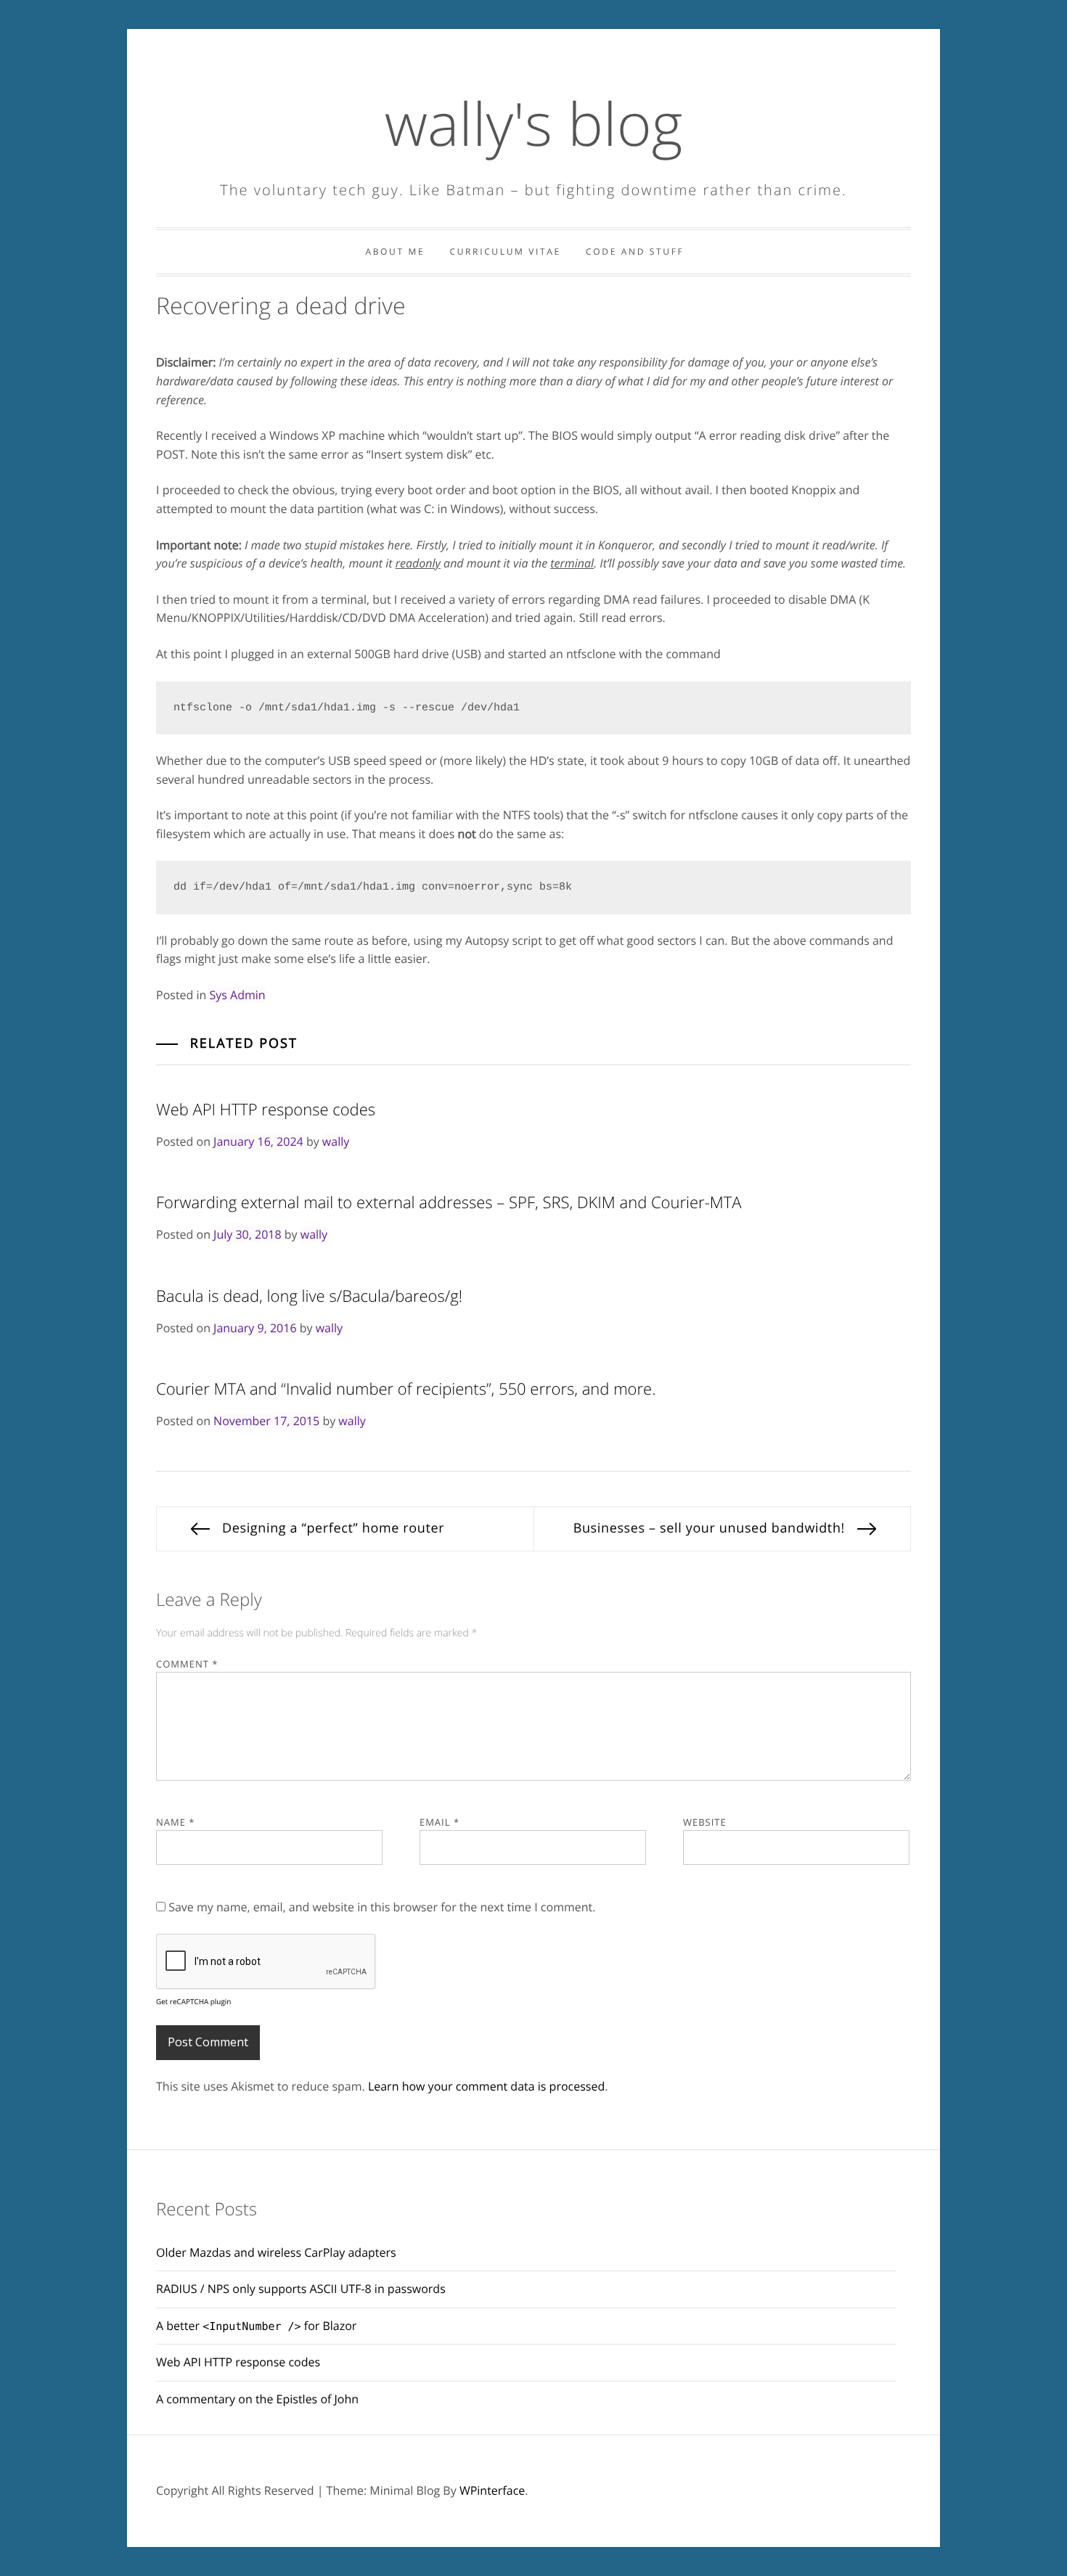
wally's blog (534, 123)
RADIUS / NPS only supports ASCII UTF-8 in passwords (301, 2289)
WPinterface (492, 2490)
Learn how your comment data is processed (486, 2086)
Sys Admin (238, 995)
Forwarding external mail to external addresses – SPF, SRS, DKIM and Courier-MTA (449, 1202)
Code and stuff (635, 251)
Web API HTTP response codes (266, 1109)
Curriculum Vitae (505, 251)
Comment (187, 1664)
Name (175, 1822)
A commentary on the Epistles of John (257, 2399)
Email (440, 1822)
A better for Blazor (256, 2326)
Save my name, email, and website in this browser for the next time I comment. (382, 1907)
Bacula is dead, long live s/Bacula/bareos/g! (309, 1296)
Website (705, 1822)
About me (395, 251)
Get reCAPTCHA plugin (193, 2001)
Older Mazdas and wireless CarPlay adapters (276, 2252)
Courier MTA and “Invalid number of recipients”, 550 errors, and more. (406, 1389)
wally (336, 1141)
